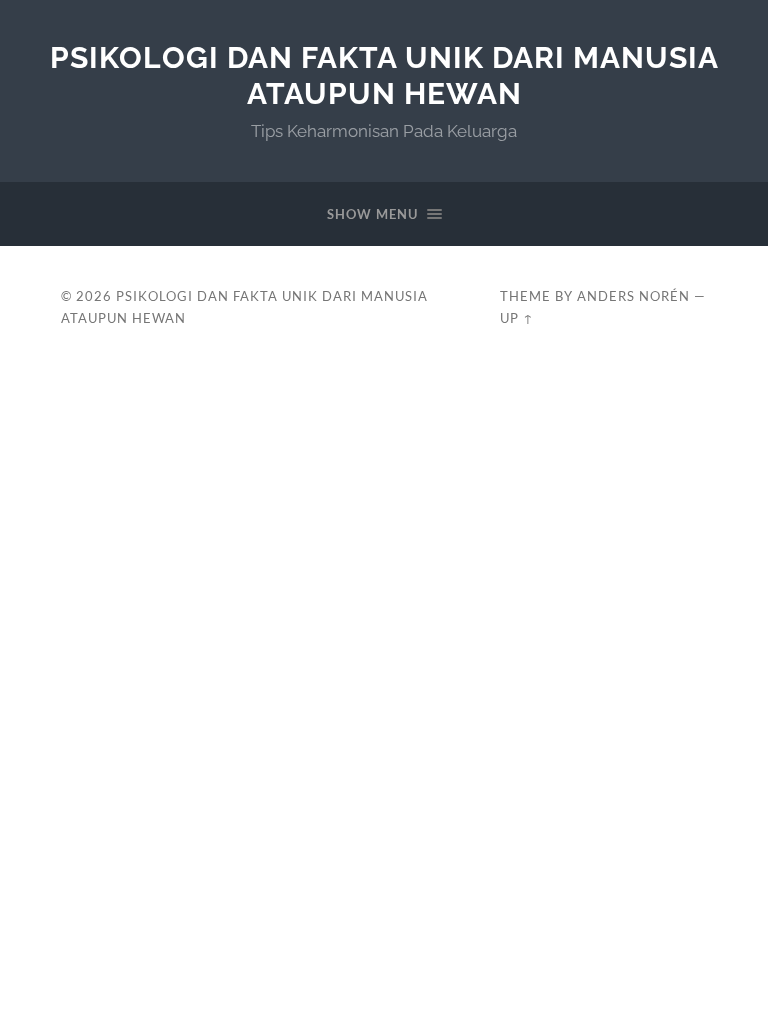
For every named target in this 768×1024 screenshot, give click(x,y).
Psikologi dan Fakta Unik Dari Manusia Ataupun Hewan (384, 75)
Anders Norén (633, 296)
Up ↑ (517, 318)
